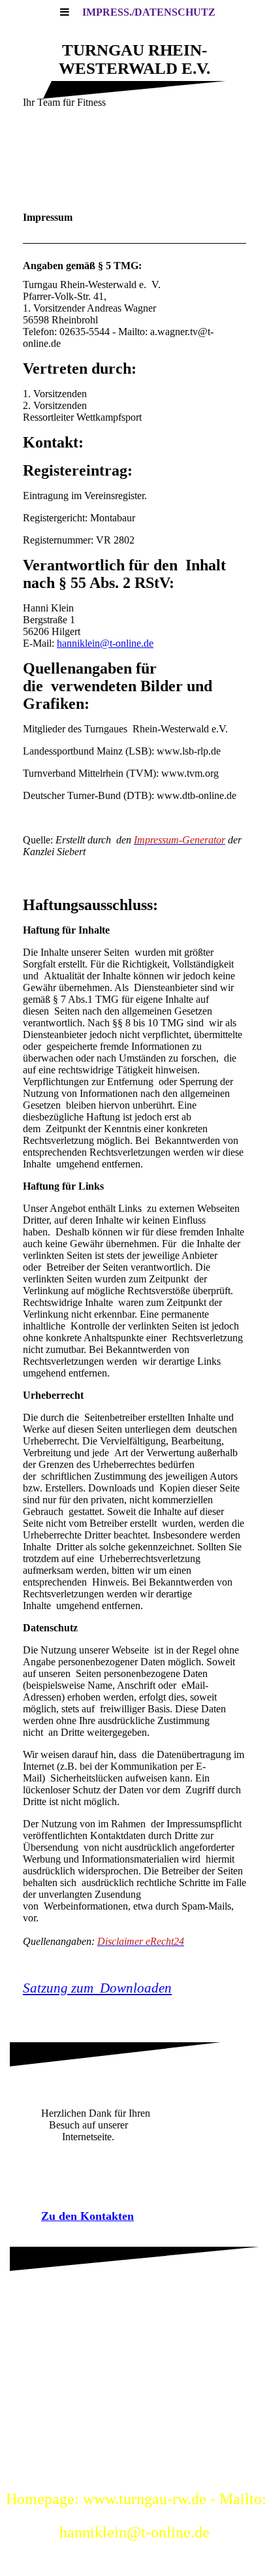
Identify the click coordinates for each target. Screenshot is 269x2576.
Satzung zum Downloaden (97, 1988)
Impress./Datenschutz (149, 12)
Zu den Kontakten (87, 2216)
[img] (134, 163)
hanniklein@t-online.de (105, 643)
